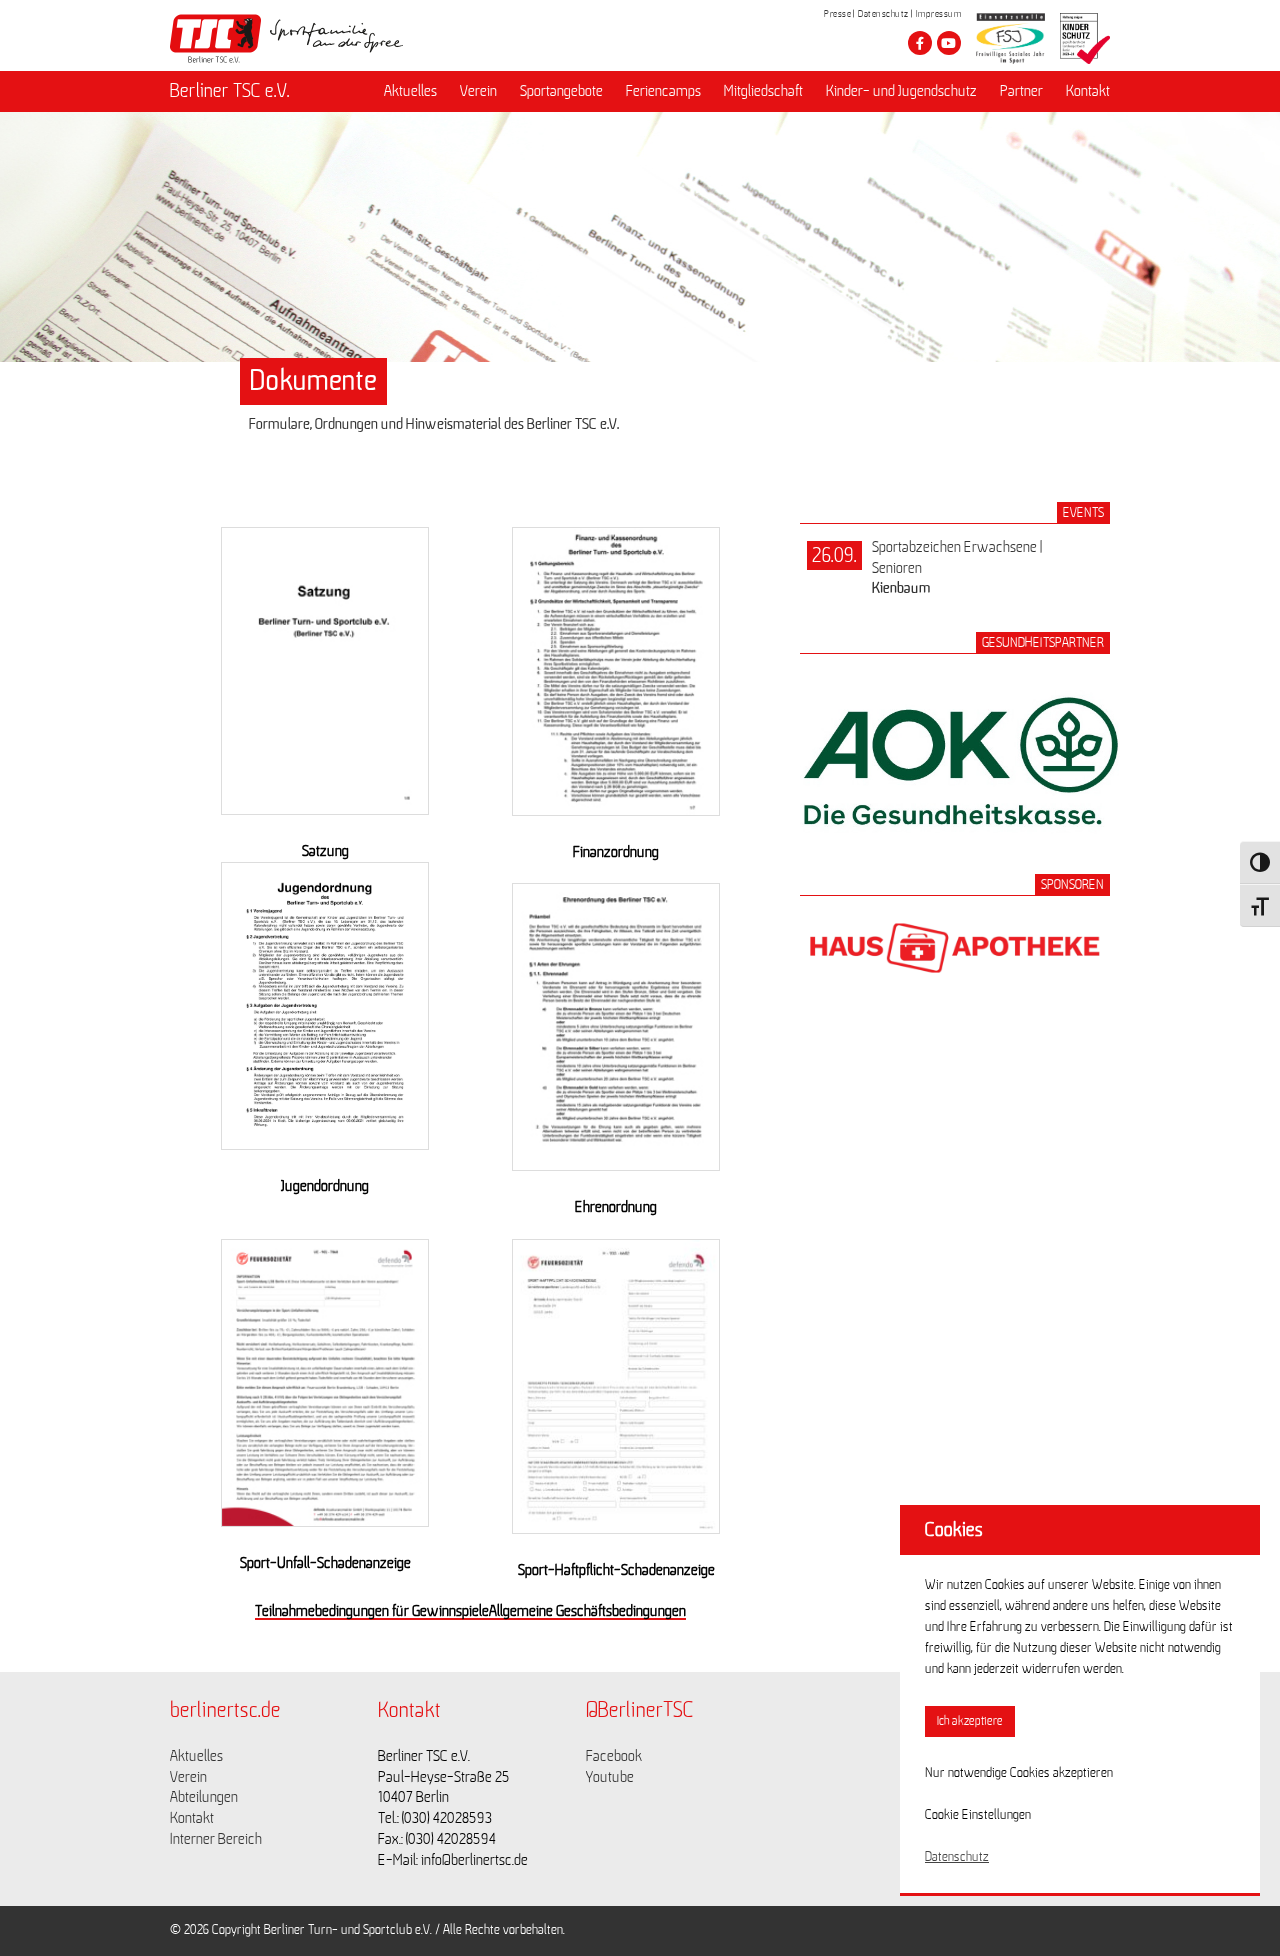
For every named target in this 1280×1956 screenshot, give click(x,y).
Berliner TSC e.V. (230, 91)
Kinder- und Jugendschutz (901, 91)
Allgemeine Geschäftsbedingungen (587, 1611)
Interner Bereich (216, 1839)
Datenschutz (883, 14)
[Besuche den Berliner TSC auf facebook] (920, 43)
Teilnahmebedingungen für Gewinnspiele (372, 1611)
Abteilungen (204, 1797)
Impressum (939, 14)
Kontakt (1088, 91)
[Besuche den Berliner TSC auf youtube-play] (949, 43)
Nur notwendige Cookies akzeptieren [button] (1019, 1773)
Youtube (610, 1777)
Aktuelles (410, 91)
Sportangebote (561, 91)
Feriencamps (663, 91)
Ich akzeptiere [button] (970, 1721)
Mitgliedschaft (763, 91)
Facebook (614, 1756)
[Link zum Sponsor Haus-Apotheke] (955, 995)
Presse (837, 14)
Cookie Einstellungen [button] (978, 1815)
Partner (1021, 91)
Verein (478, 91)
